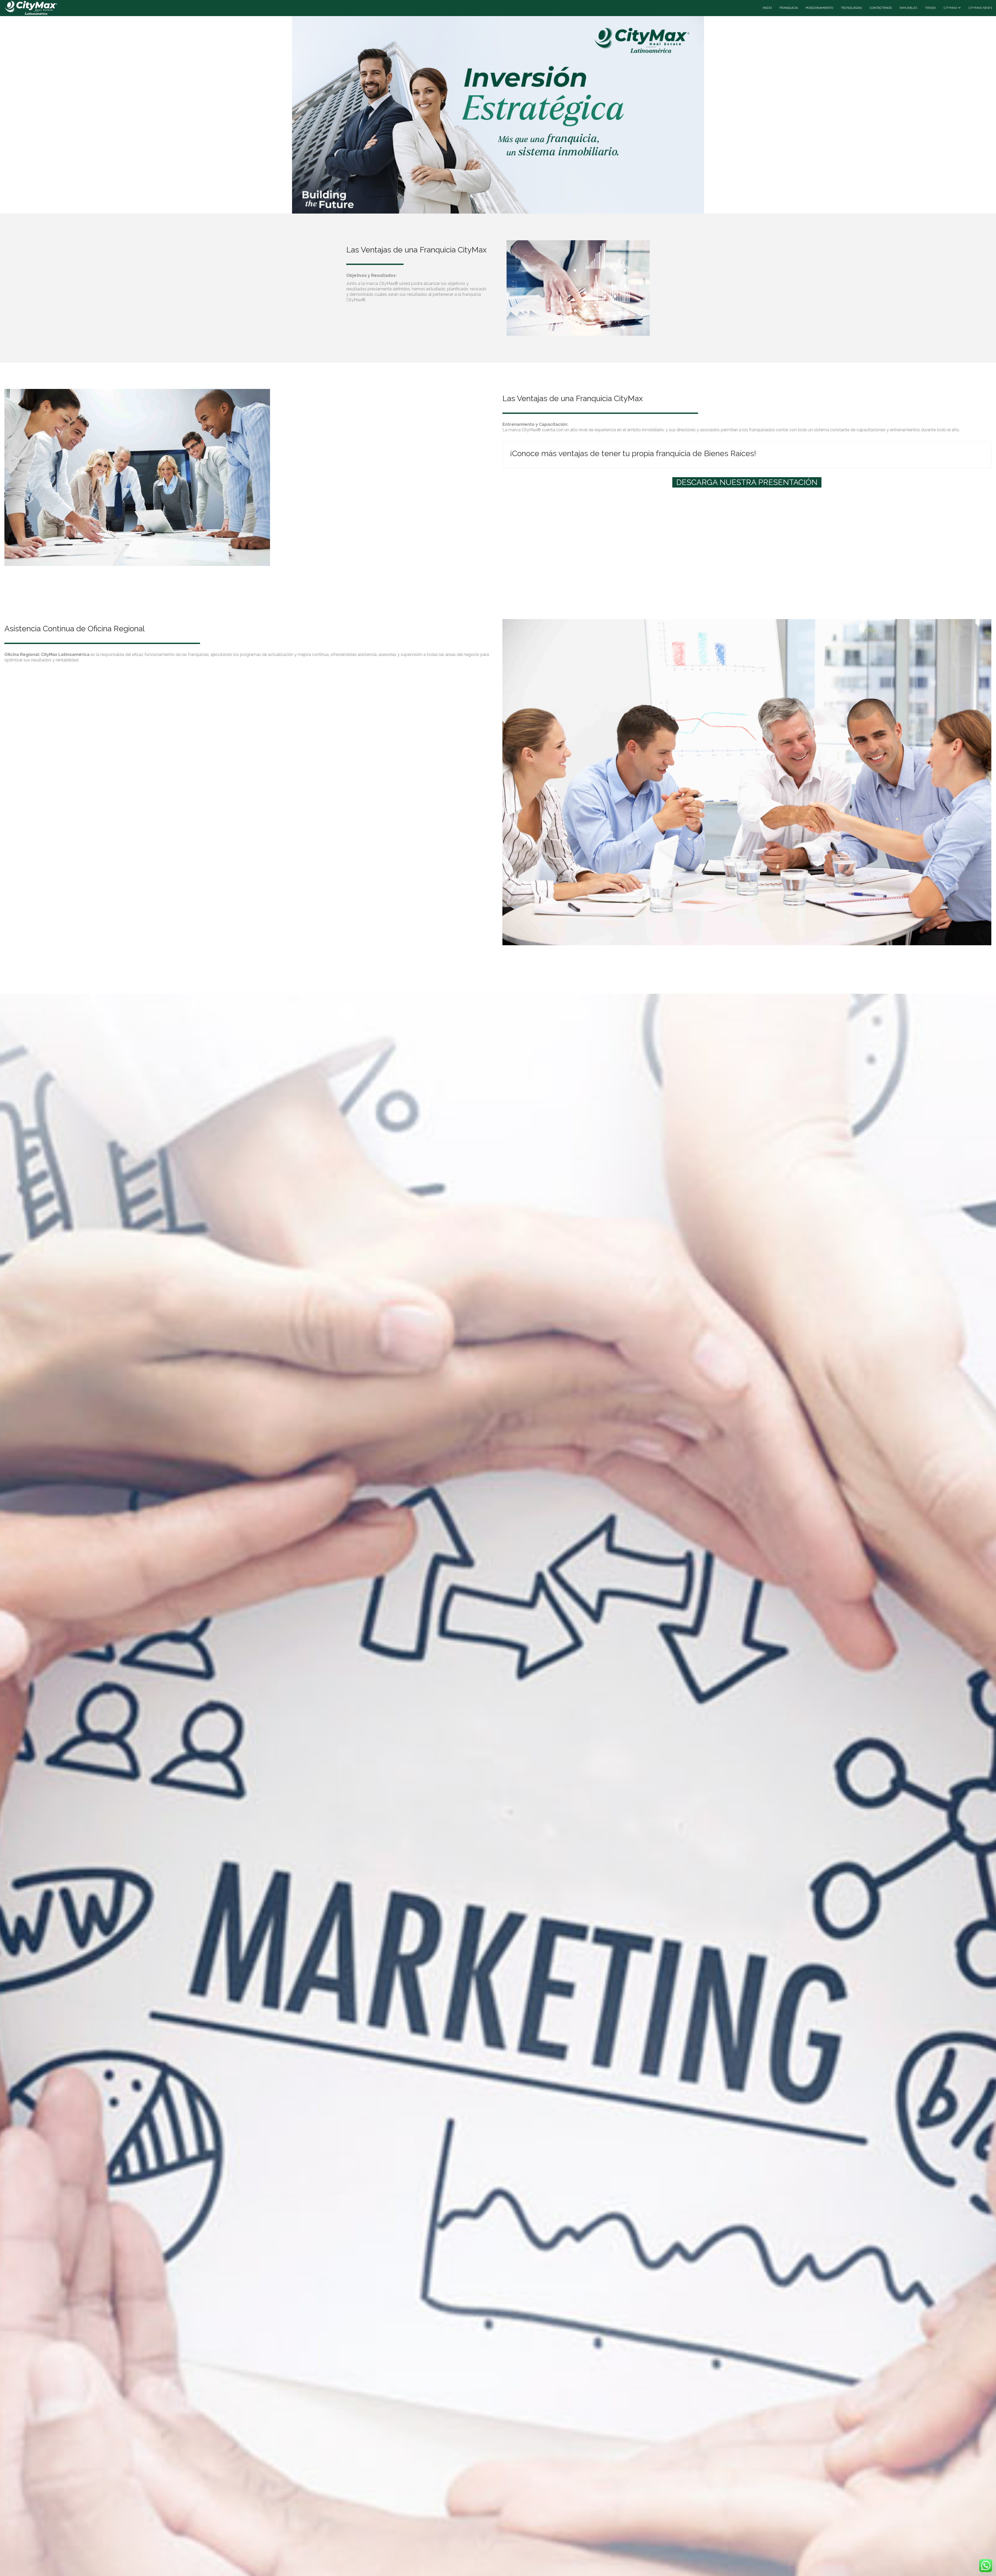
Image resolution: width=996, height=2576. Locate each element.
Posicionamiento (819, 8)
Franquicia (789, 8)
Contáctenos (881, 8)
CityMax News (980, 8)
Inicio (767, 8)
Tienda (930, 8)
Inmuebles (908, 8)
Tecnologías (851, 8)
